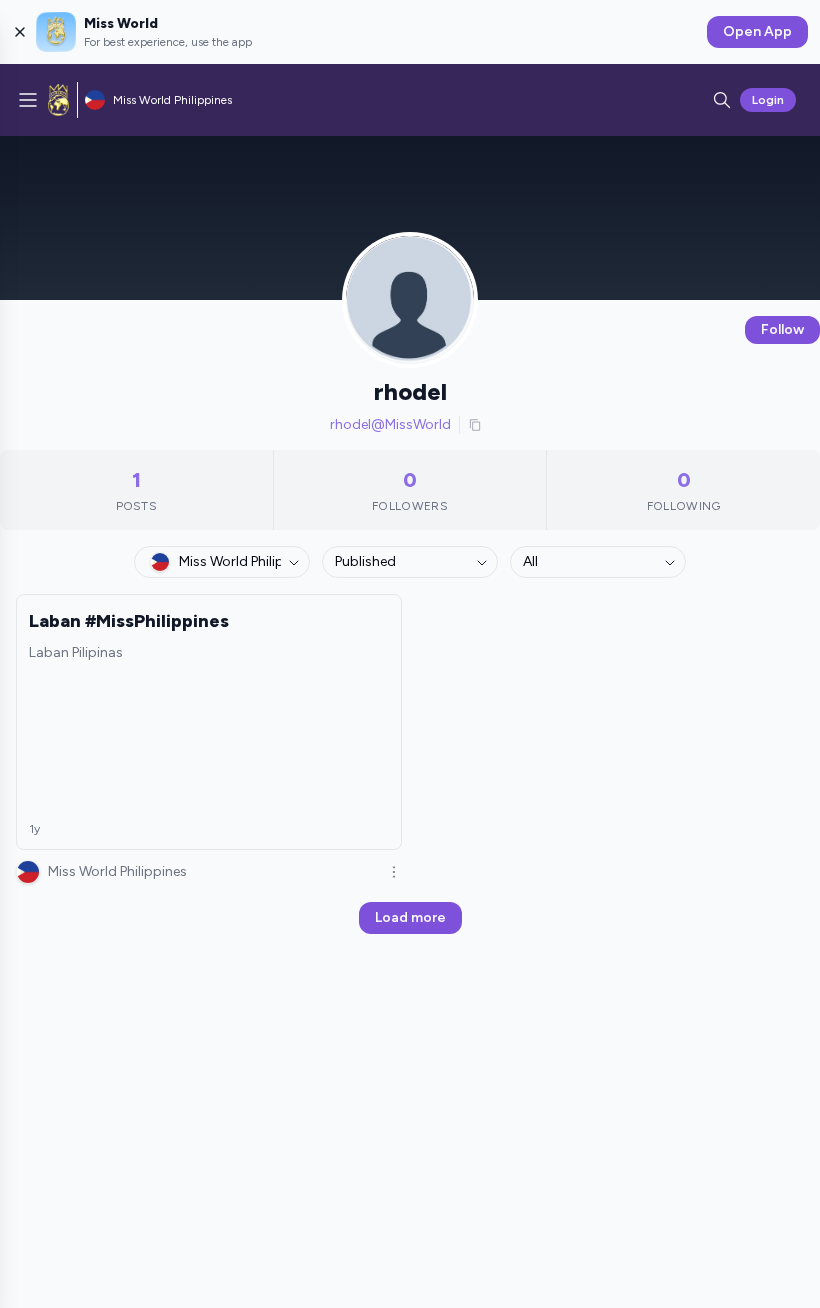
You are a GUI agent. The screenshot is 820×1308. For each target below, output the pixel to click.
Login (768, 100)
